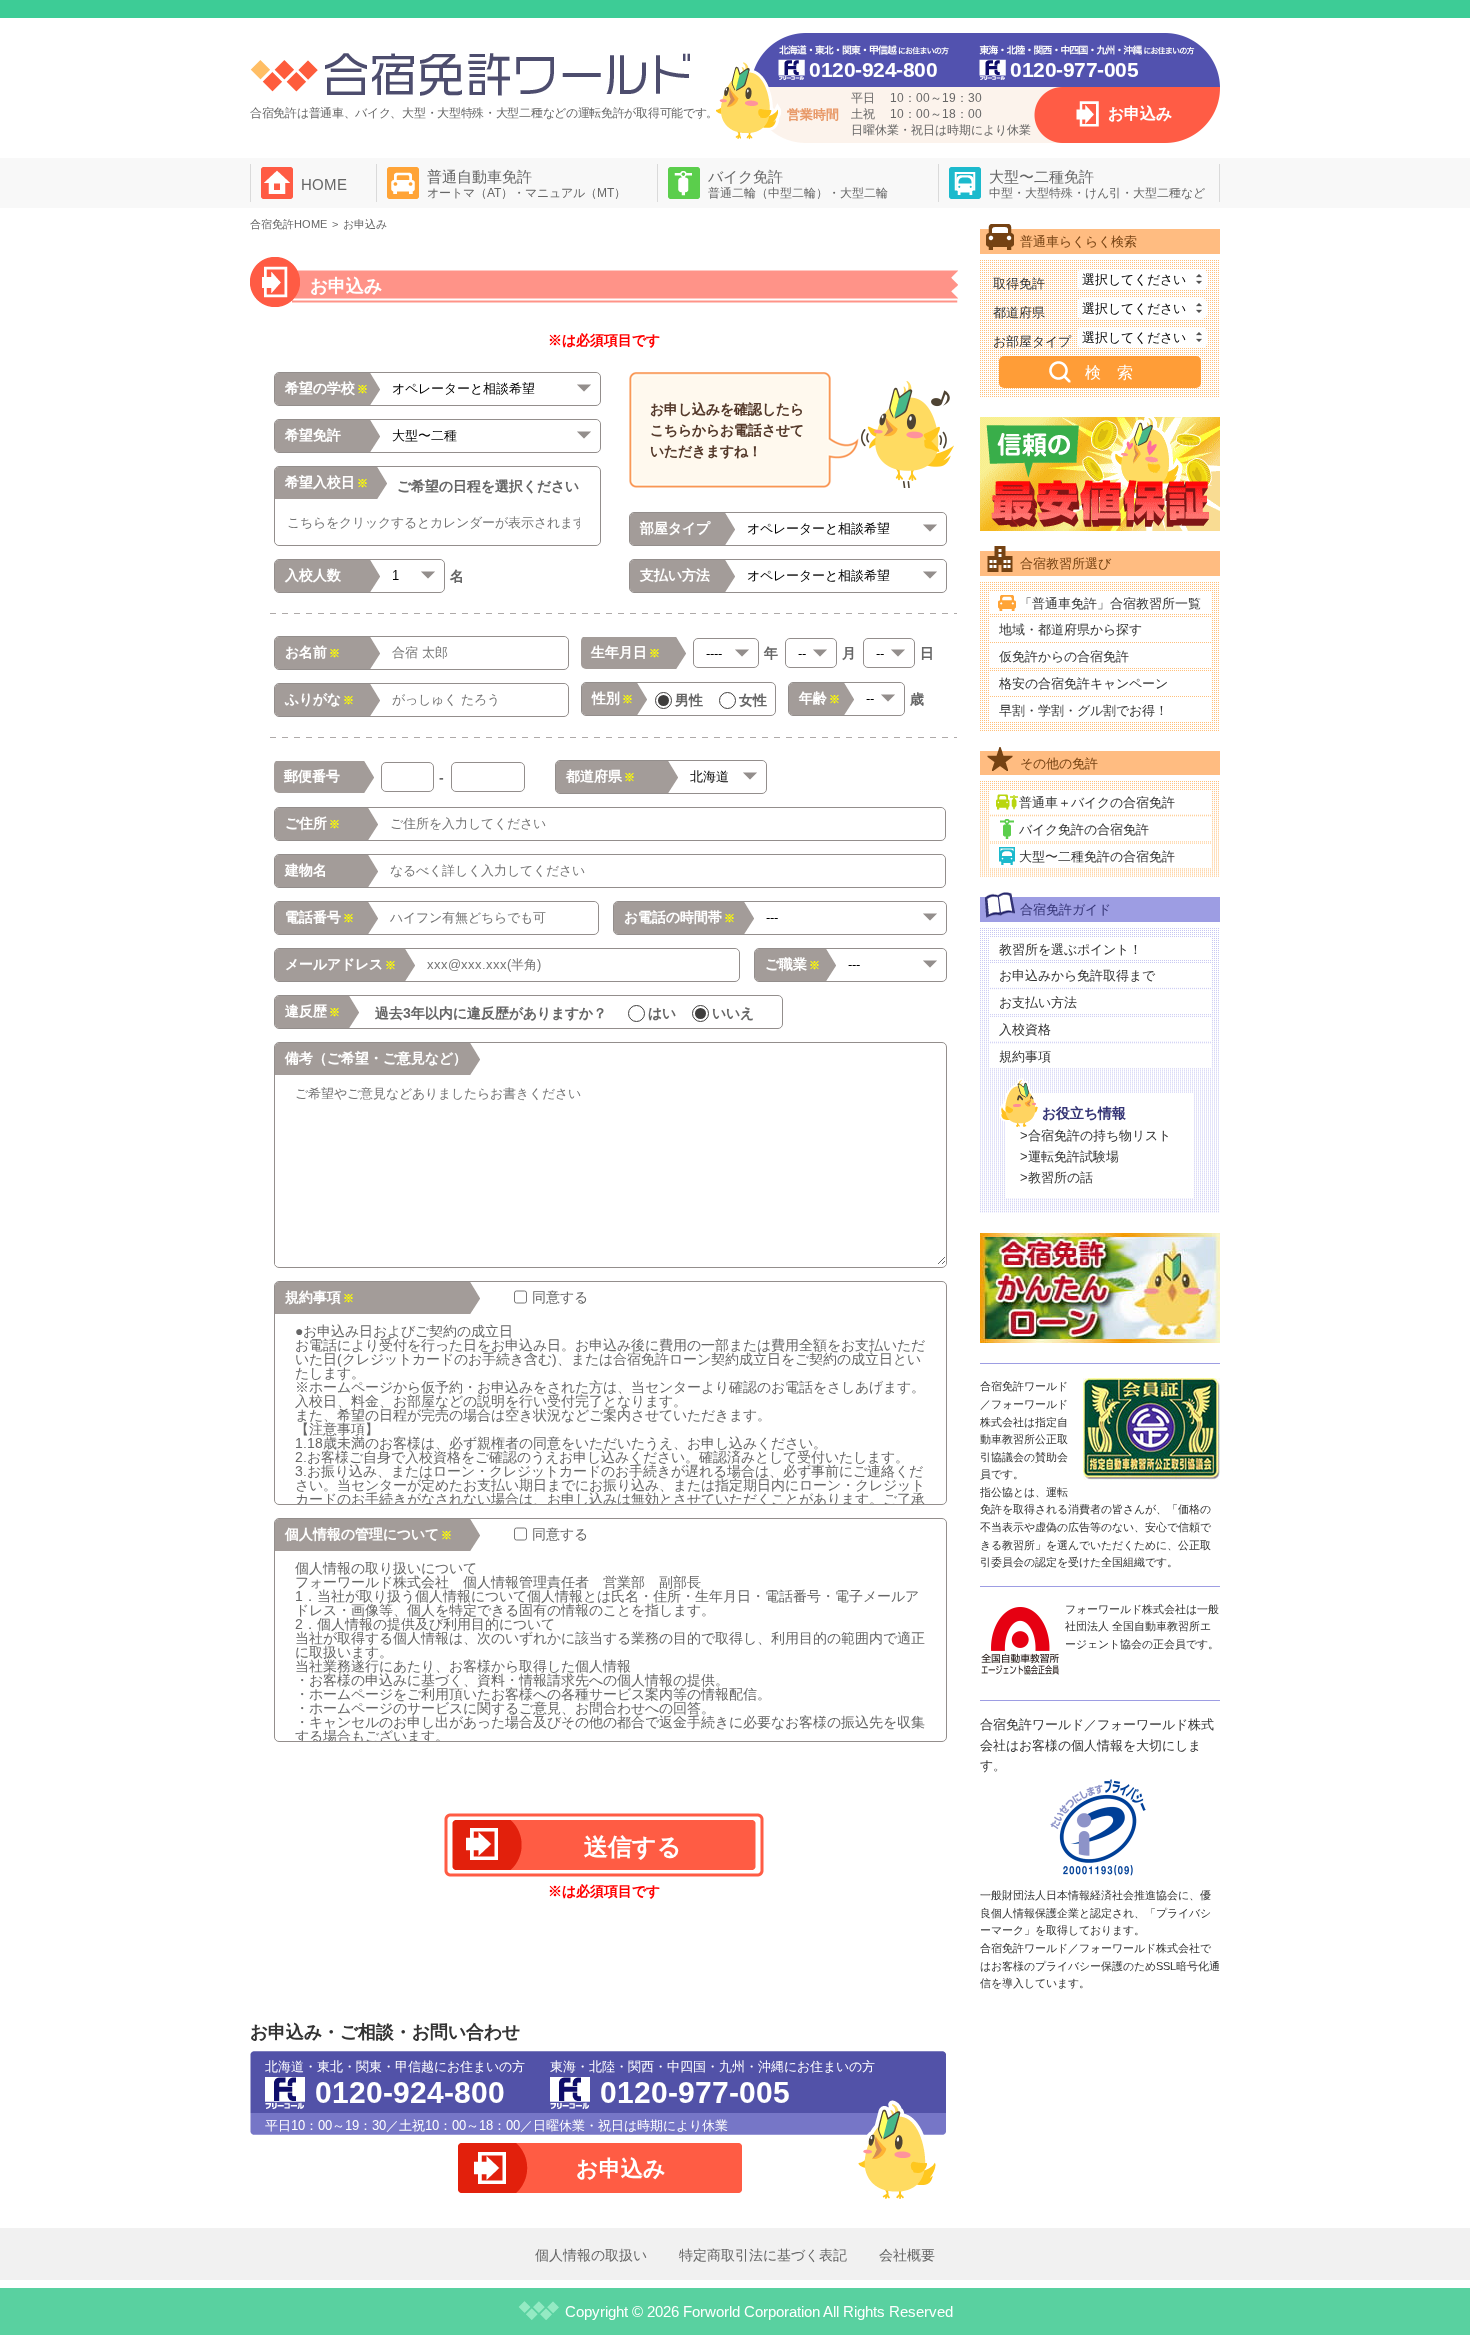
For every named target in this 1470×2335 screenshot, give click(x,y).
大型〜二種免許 (1097, 184)
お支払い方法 (1038, 1002)
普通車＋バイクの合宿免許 (1097, 802)
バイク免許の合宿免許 (1084, 829)
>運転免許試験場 (1069, 1156)
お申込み (1140, 113)
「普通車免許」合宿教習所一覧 (1110, 603)
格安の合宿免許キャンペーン (1083, 683)
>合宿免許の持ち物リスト (1095, 1135)
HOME (324, 184)
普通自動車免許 (526, 184)
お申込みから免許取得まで (1077, 975)
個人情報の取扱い (591, 2255)
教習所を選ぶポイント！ (1070, 949)
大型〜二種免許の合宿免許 (1097, 856)
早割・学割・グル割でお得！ (1083, 710)
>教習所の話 (1056, 1177)
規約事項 (1025, 1056)
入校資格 (1025, 1029)
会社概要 (907, 2255)
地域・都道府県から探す (1070, 629)
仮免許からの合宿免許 (1064, 656)
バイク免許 (798, 184)
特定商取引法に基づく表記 (763, 2255)
